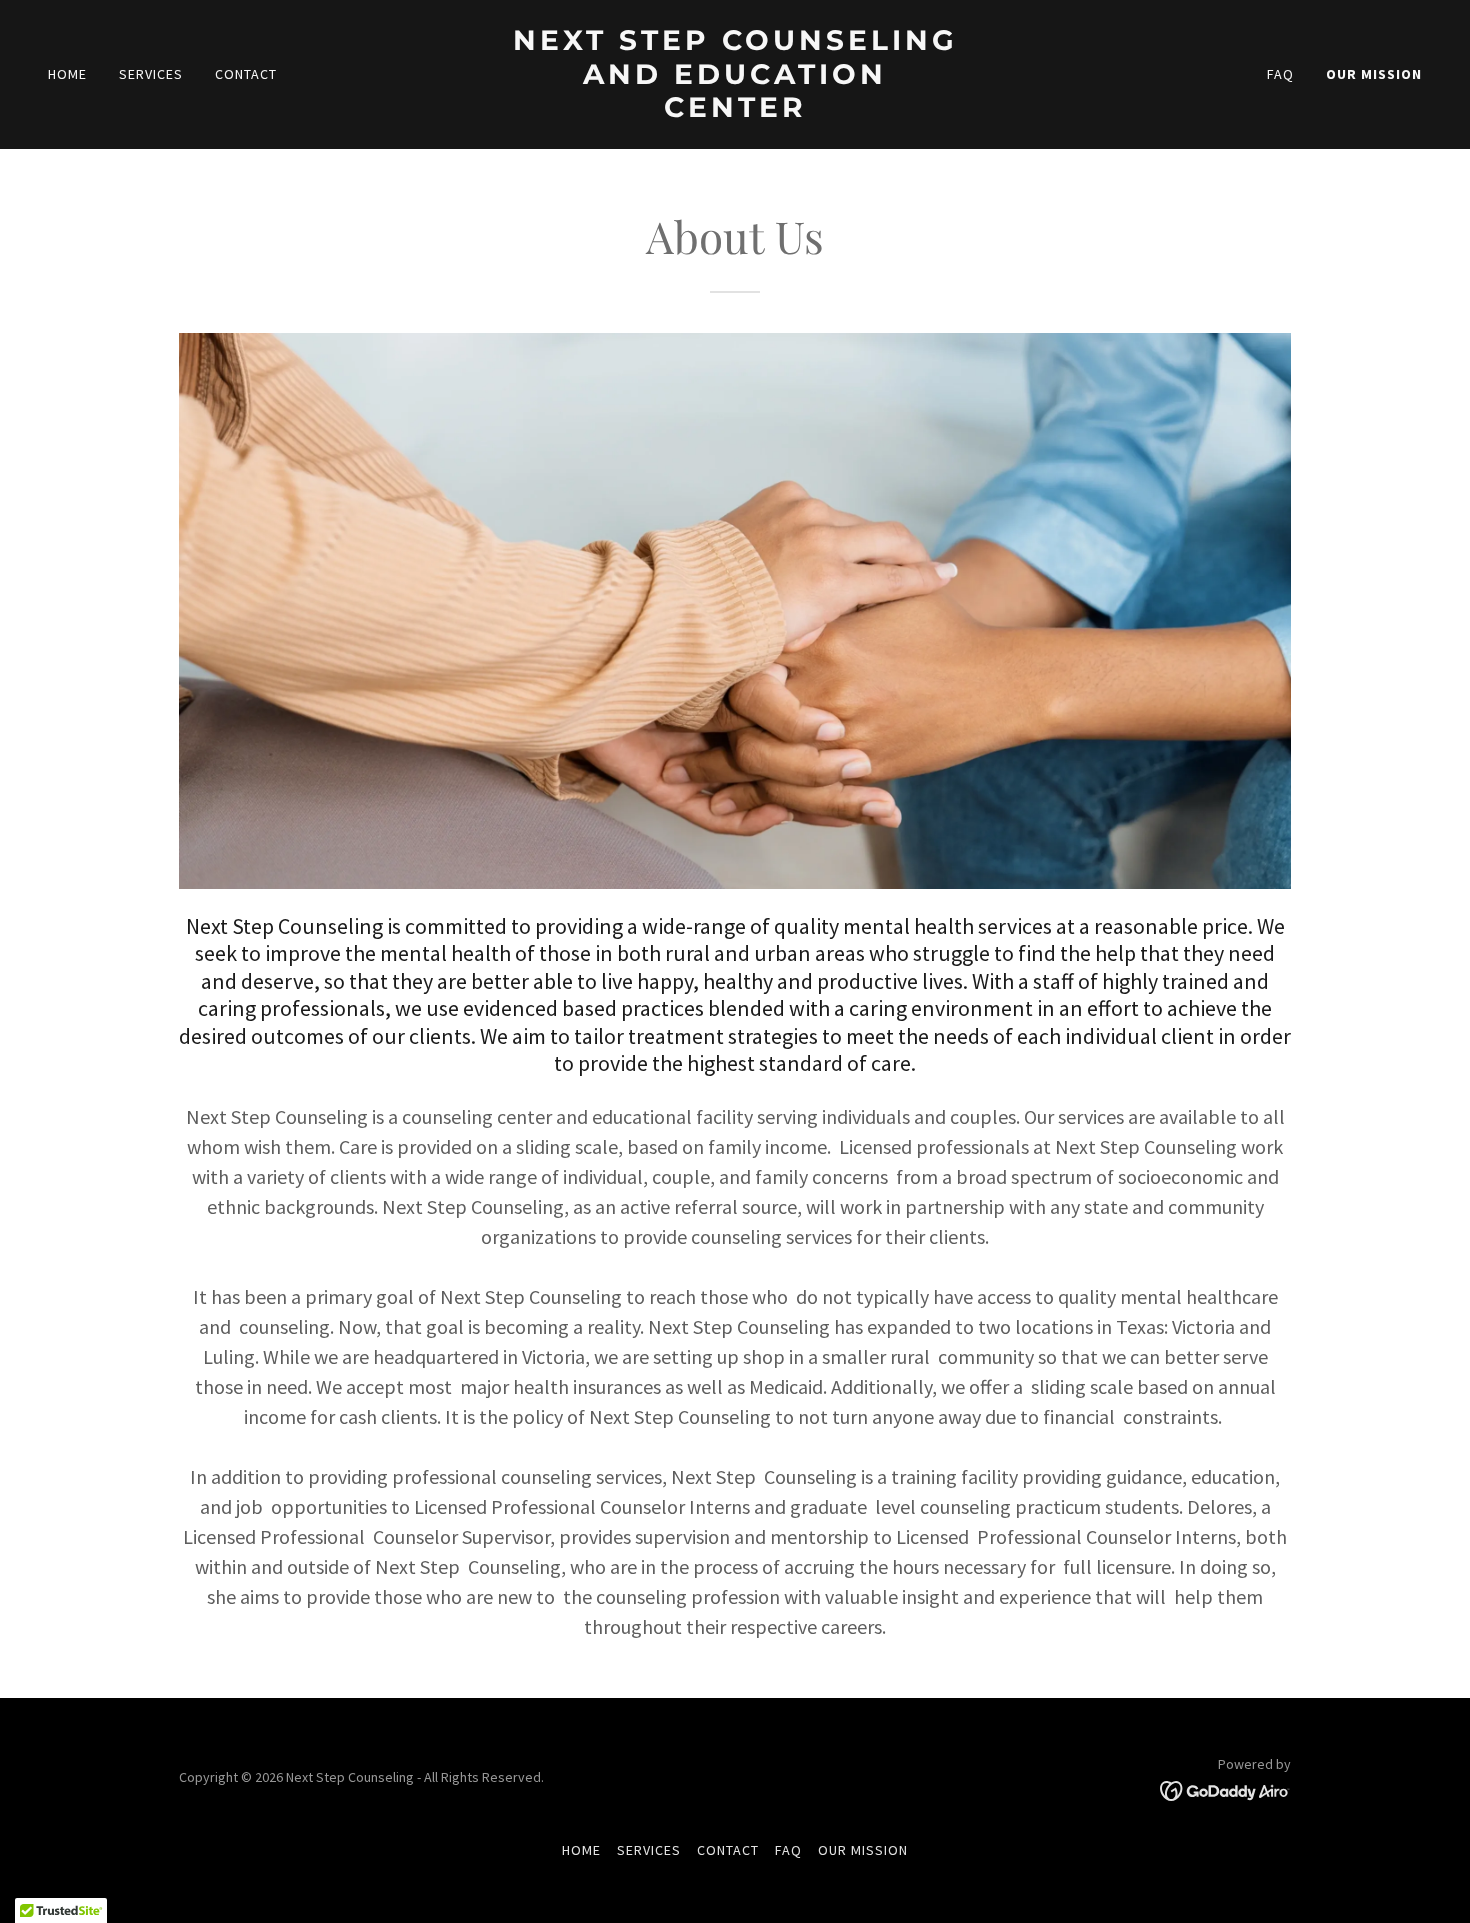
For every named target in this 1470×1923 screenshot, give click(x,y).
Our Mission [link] (1374, 74)
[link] (735, 111)
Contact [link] (246, 74)
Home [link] (67, 74)
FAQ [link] (1280, 74)
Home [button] (581, 1850)
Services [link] (151, 74)
